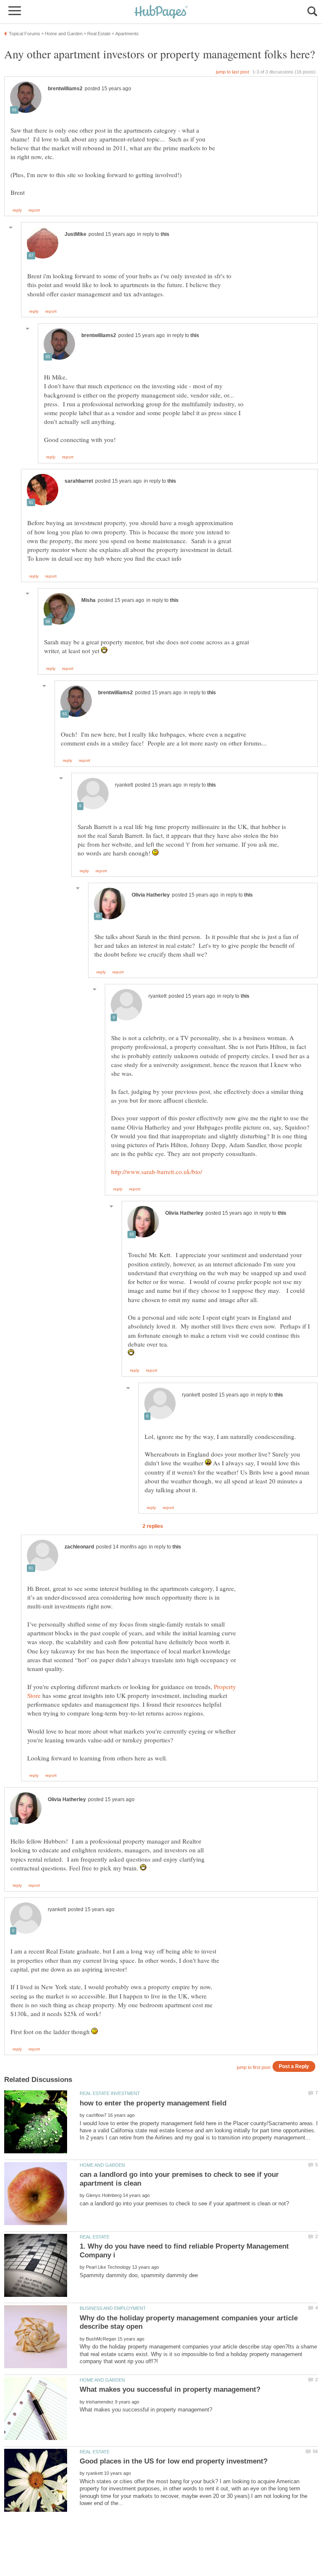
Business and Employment (113, 2308)
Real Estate (95, 2237)
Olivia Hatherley (151, 895)
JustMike (75, 234)
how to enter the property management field (153, 2103)
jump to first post (254, 2067)
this (165, 234)
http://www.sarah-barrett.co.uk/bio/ (157, 1172)
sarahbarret (79, 481)
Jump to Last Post (232, 72)
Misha (88, 600)
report (34, 210)
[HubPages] (161, 12)
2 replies (153, 1526)
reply (17, 210)
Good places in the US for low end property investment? (174, 2461)
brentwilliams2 (65, 89)
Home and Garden (102, 2165)
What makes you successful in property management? (170, 2389)
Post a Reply (294, 2066)
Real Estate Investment (110, 2093)
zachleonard (79, 1547)
